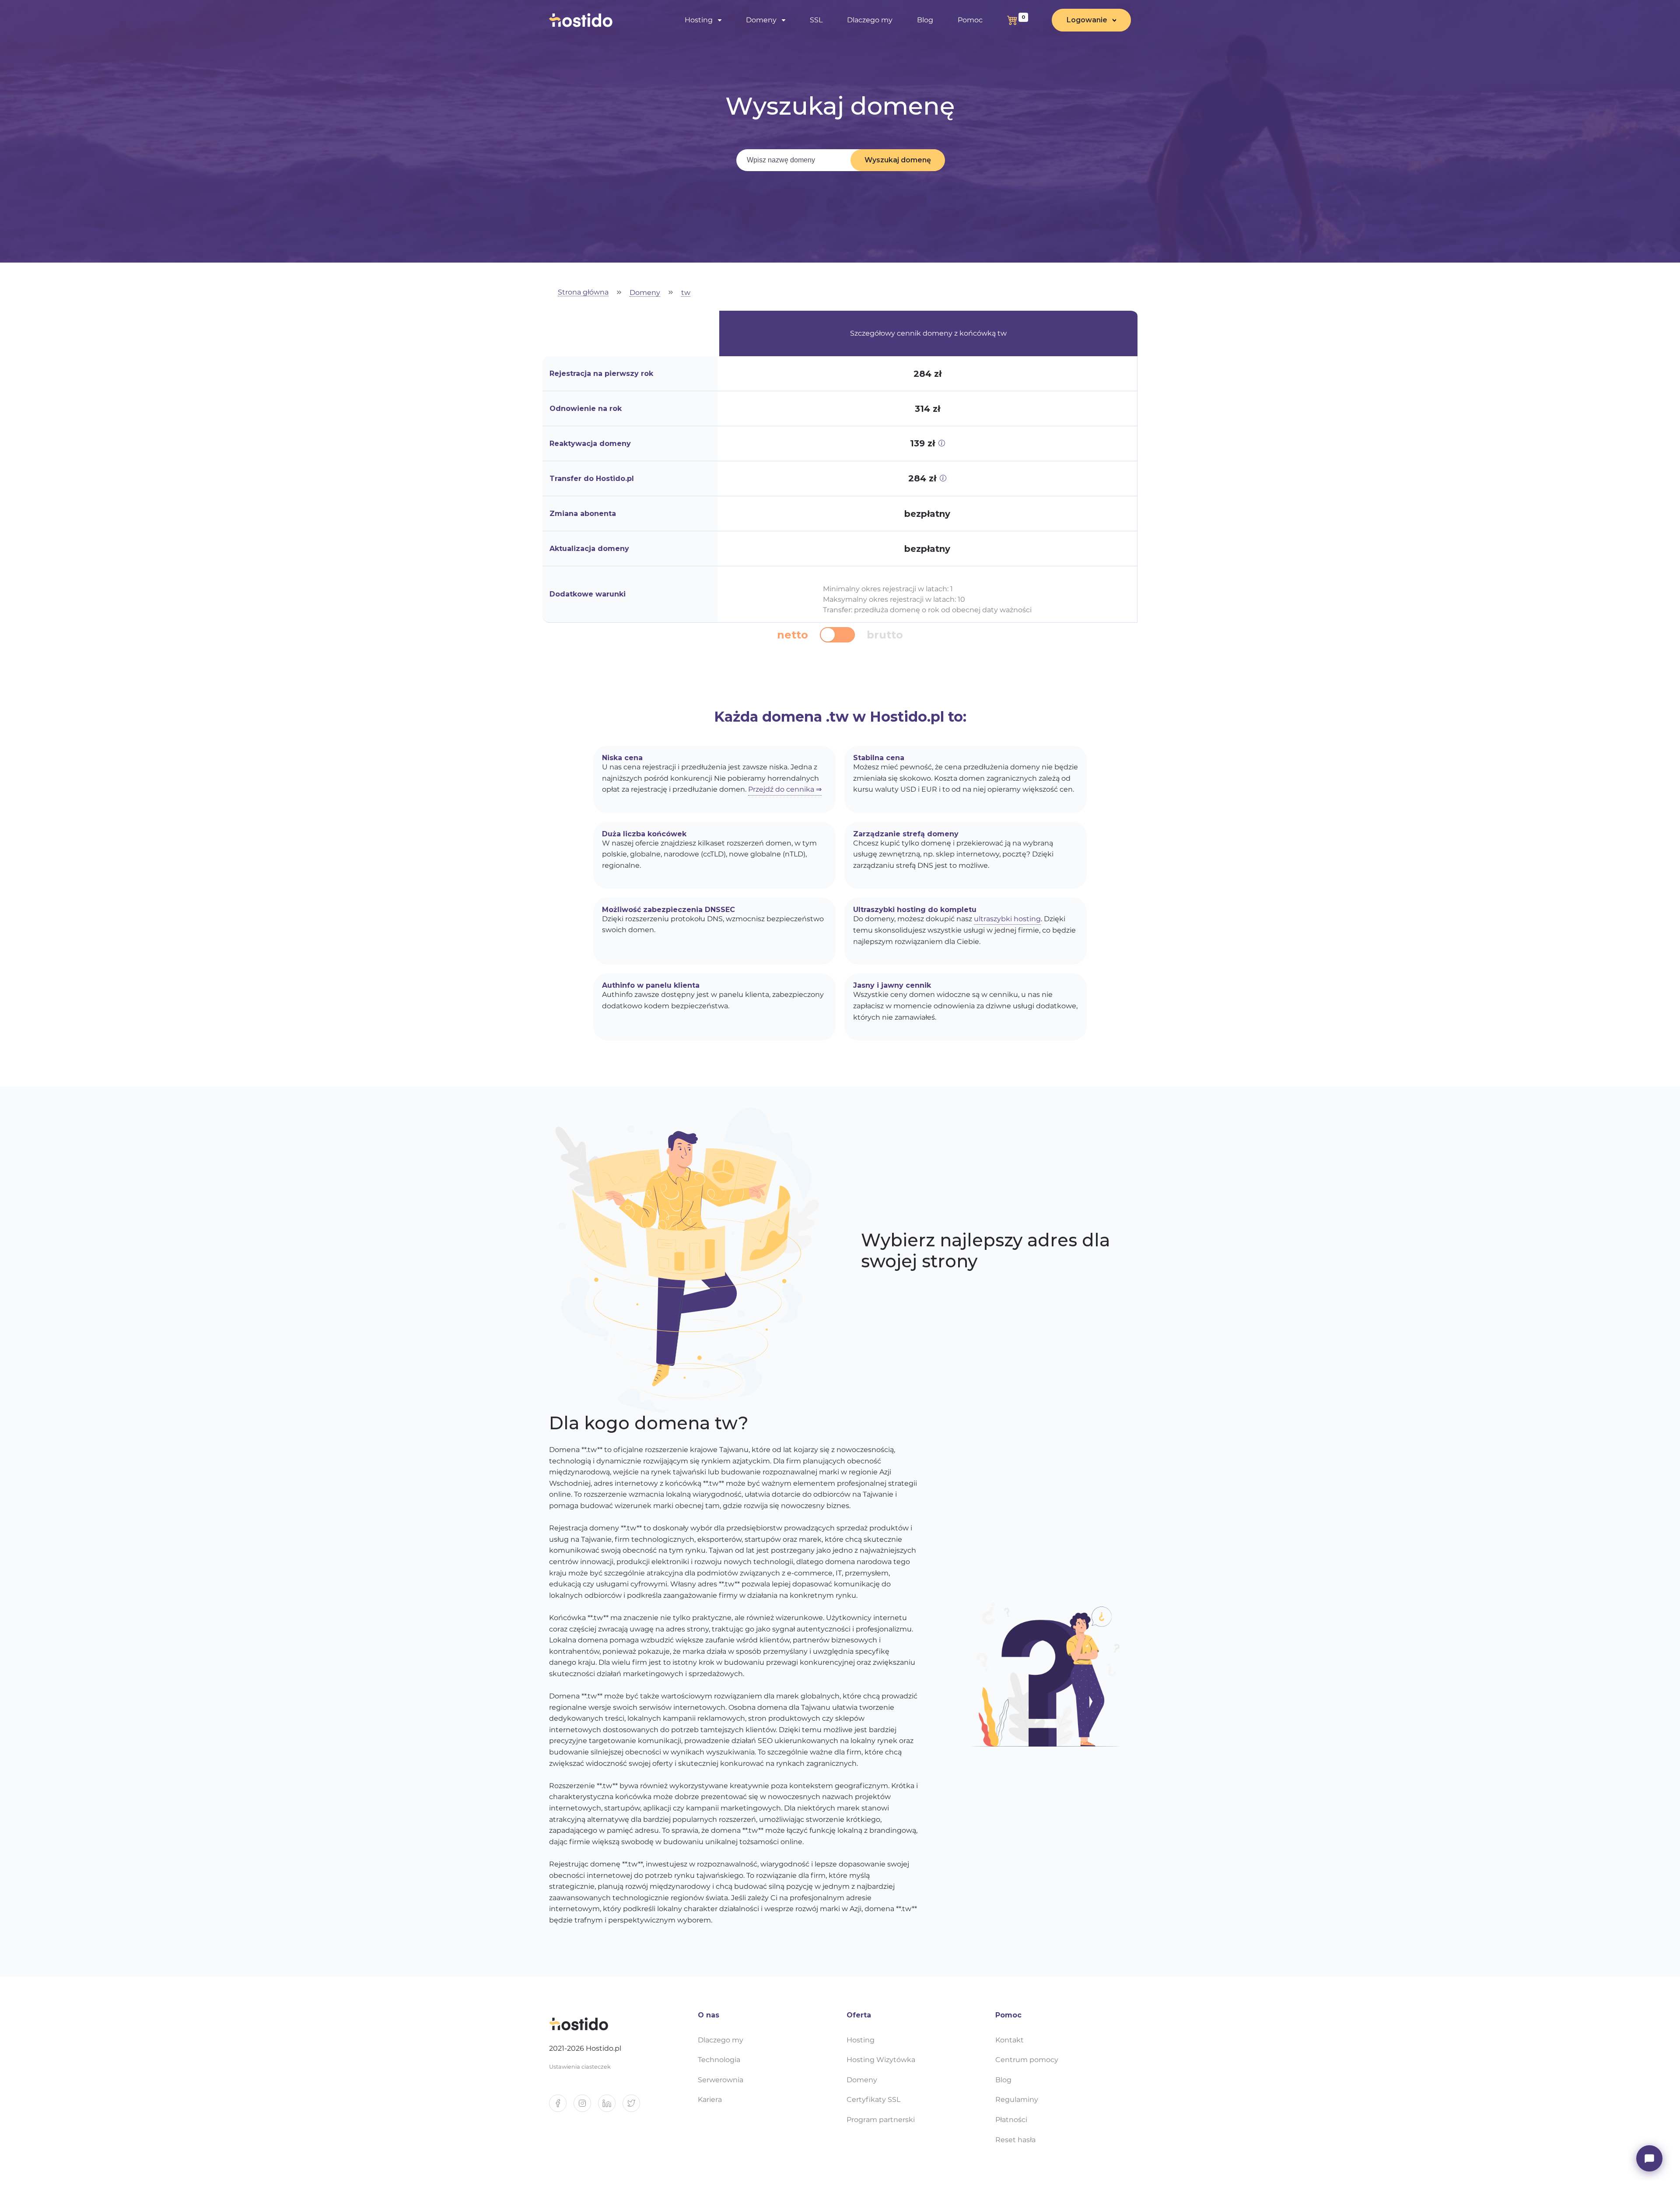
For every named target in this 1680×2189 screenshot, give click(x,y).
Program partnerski (881, 2120)
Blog (925, 20)
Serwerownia (721, 2080)
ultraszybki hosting (1007, 919)
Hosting (861, 2040)
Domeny (645, 293)
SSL (816, 20)
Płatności (1011, 2120)
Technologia (719, 2060)
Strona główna (583, 293)
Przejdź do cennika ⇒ (785, 789)
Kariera (710, 2100)
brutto (885, 635)
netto (793, 635)
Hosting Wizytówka (881, 2060)
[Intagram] (586, 2107)
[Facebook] (561, 2107)
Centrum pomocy (1027, 2060)
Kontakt (1010, 2040)
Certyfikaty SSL (873, 2100)
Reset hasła (1015, 2140)
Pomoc (970, 20)
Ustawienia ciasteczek (580, 2067)
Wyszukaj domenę (898, 160)
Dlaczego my (870, 20)
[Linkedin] (610, 2107)
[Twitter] (635, 2107)
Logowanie (1087, 20)
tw (686, 293)
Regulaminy (1017, 2100)
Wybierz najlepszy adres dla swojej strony (985, 1251)
